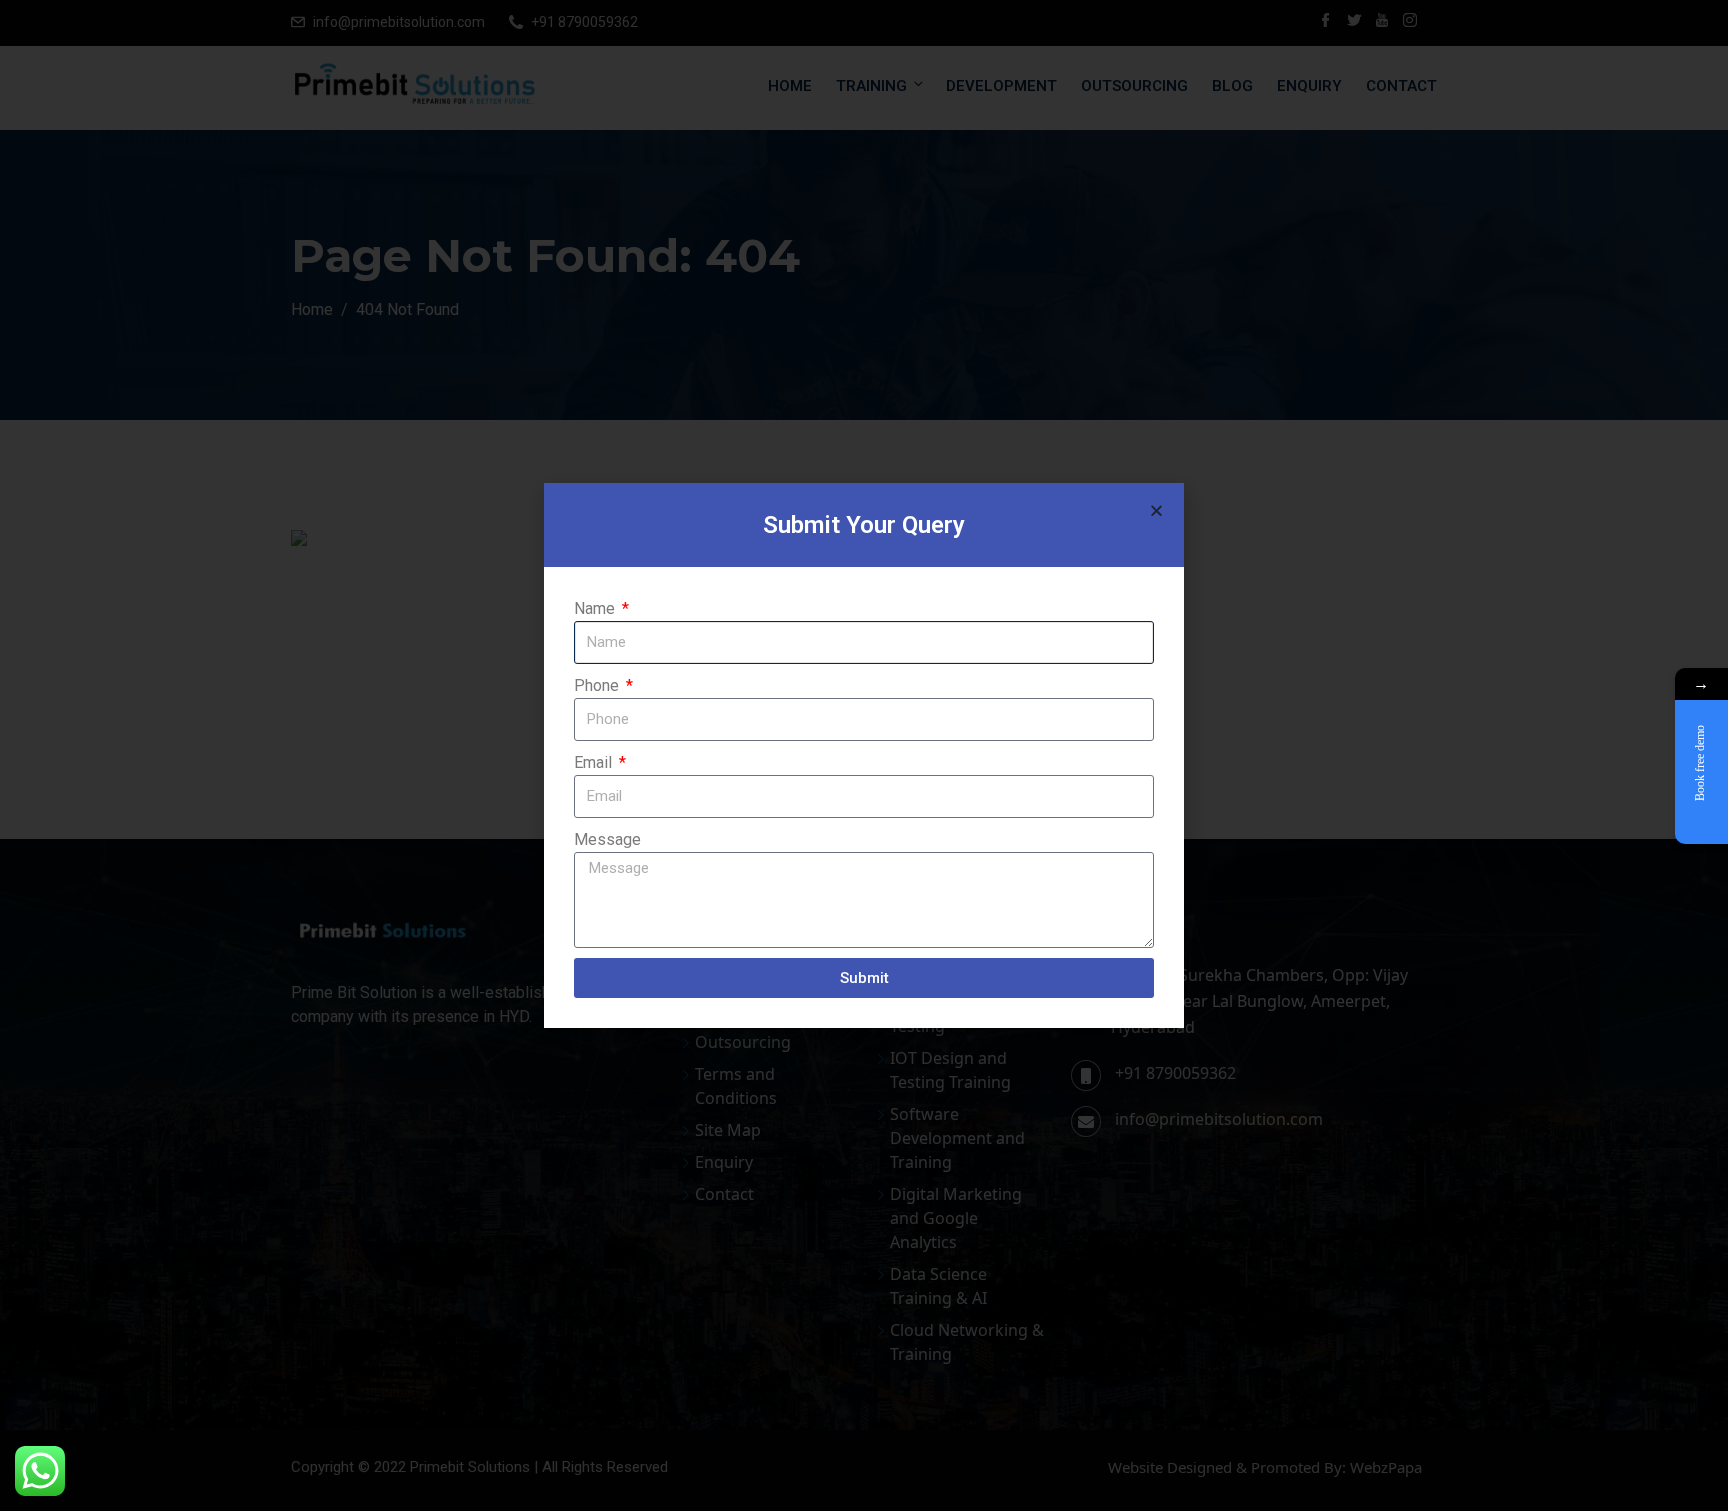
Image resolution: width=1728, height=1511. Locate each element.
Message (607, 839)
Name (596, 608)
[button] (1156, 510)
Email (595, 762)
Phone (598, 685)
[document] (864, 755)
